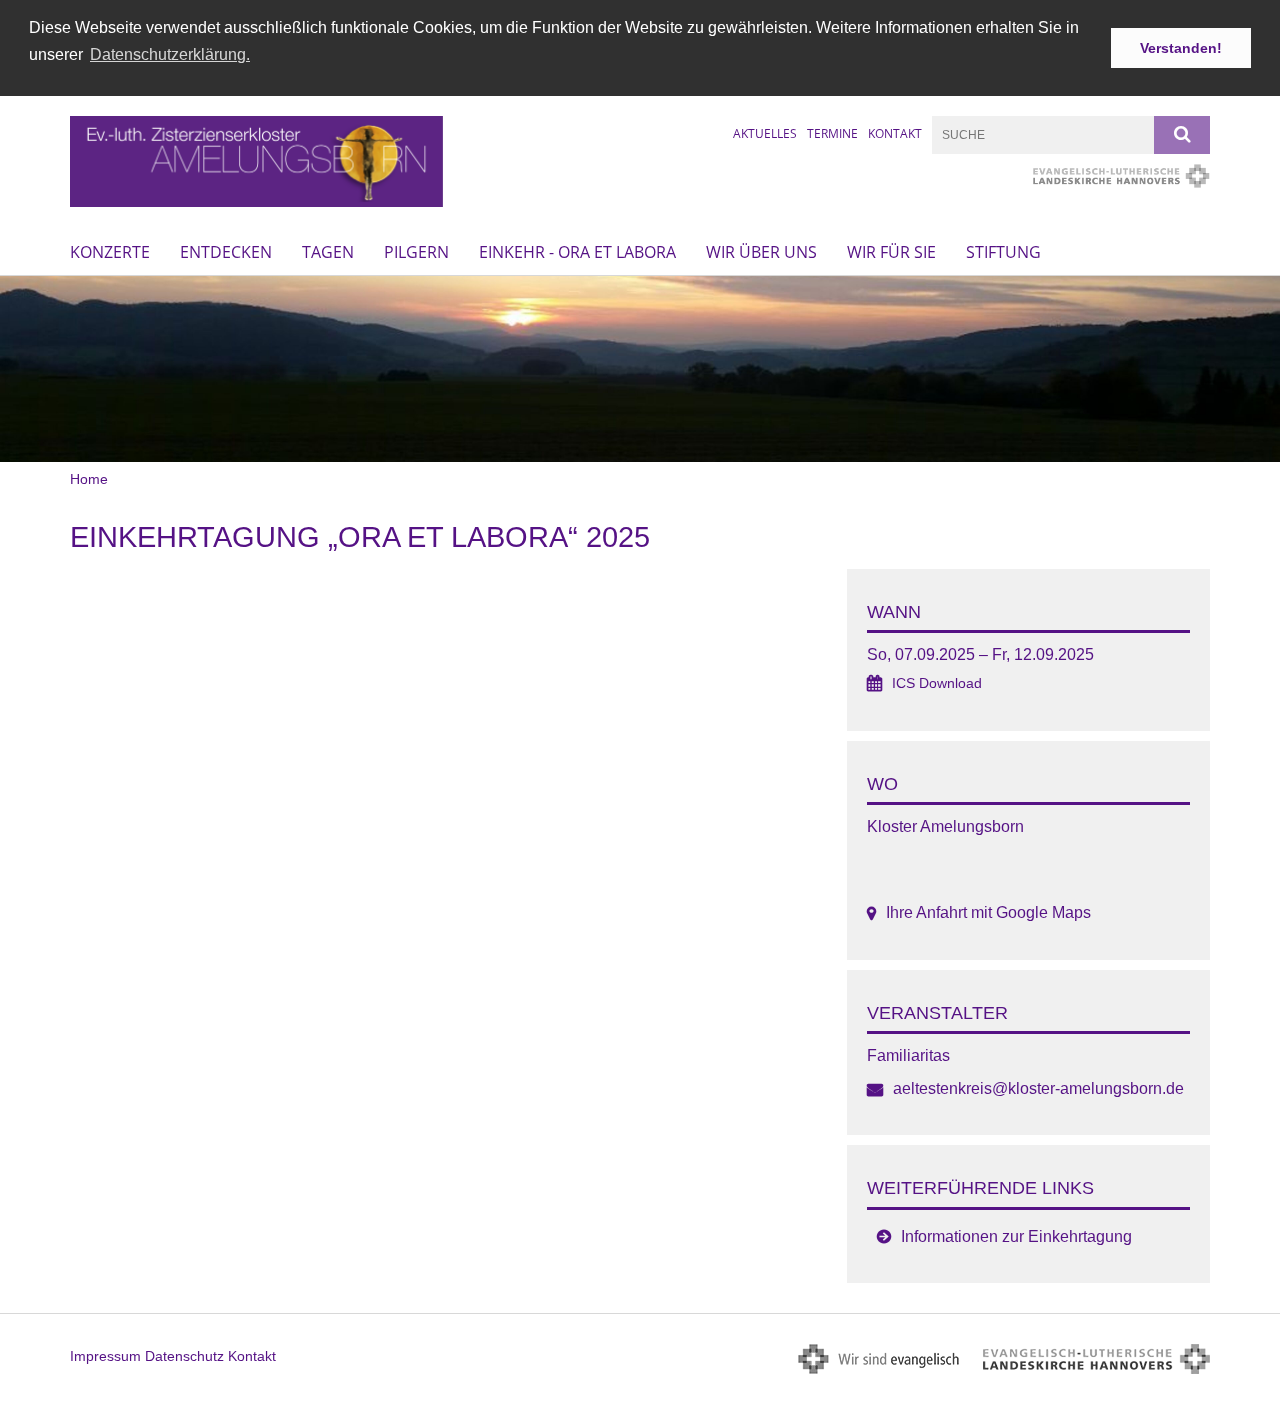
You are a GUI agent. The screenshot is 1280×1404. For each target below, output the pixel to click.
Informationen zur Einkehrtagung (1016, 1236)
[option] (640, 369)
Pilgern (416, 252)
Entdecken (226, 252)
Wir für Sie (891, 252)
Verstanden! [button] (1181, 48)
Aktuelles (765, 133)
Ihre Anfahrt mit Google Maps (988, 912)
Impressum (105, 1356)
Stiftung (1003, 252)
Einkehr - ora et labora (577, 252)
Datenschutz (184, 1356)
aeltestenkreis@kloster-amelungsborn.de (1038, 1088)
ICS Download (937, 683)
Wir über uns (761, 252)
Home (89, 479)
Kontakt (895, 133)
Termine (832, 133)
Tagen (328, 252)
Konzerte (110, 252)
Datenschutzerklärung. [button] (170, 54)
